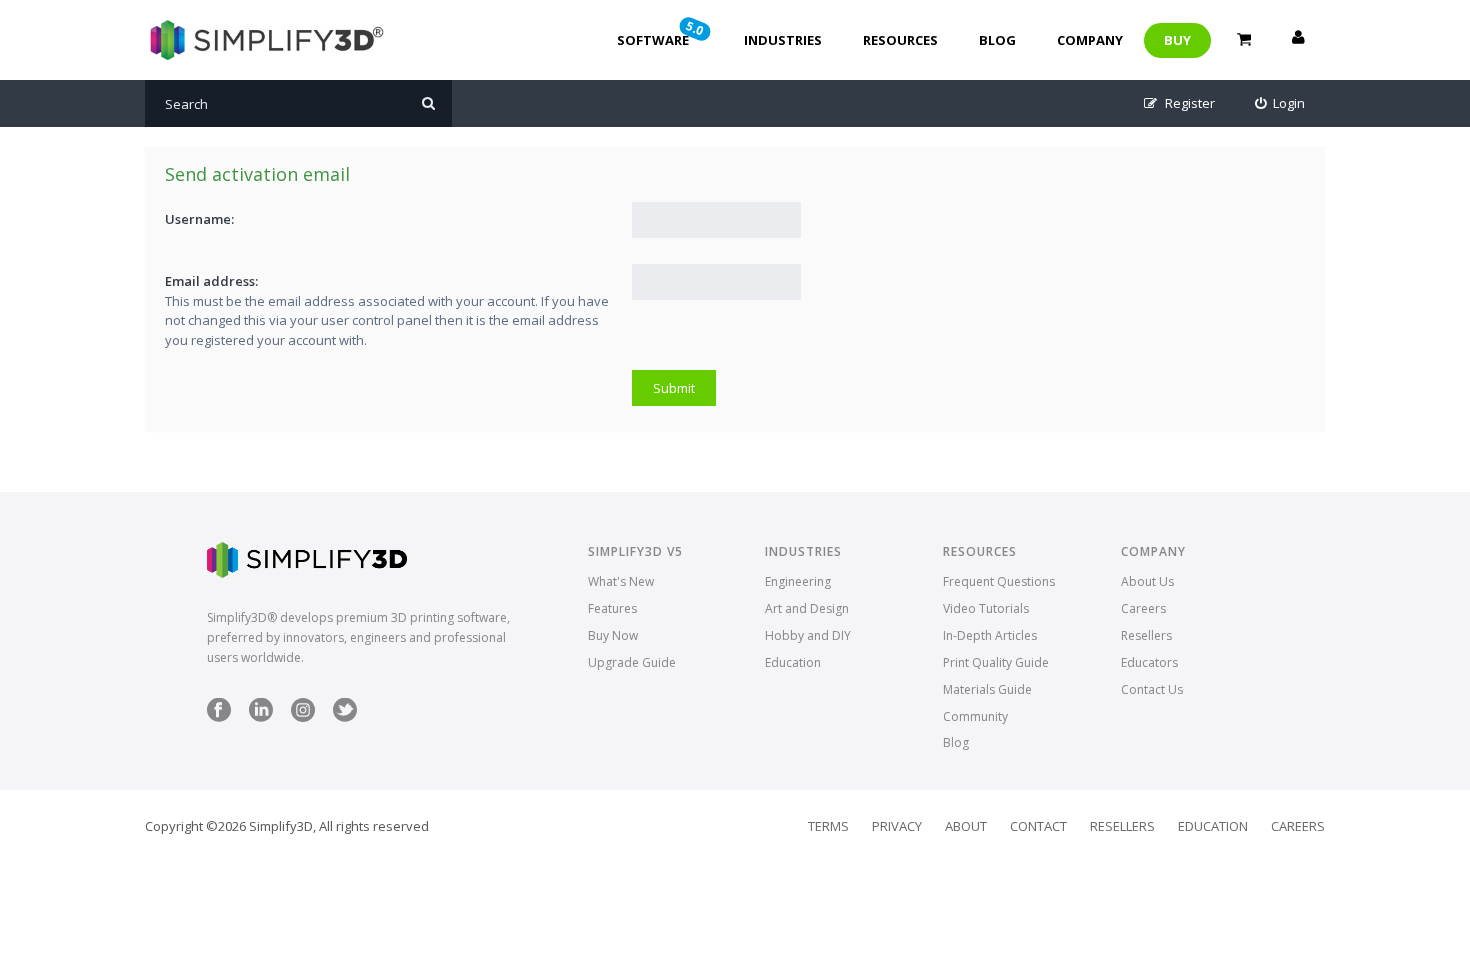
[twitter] (345, 717)
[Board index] (264, 40)
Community (975, 716)
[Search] (428, 103)
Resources (900, 40)
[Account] (1298, 40)
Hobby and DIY (808, 635)
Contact (1038, 826)
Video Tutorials (986, 608)
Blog (997, 40)
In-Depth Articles (990, 635)
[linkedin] (261, 717)
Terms (828, 826)
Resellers (1146, 635)
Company (1090, 40)
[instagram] (303, 717)
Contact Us (1152, 689)
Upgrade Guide (632, 662)
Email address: (211, 281)
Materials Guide (987, 689)
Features (612, 608)
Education (793, 662)
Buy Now (613, 635)
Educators (1149, 662)
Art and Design (807, 608)
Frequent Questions (999, 581)
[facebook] (219, 717)
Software (662, 33)
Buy (1177, 40)
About (966, 826)
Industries (783, 40)
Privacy (897, 826)
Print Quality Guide (996, 662)
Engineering (798, 581)
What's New (621, 581)
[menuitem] (1280, 103)
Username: (199, 219)
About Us (1147, 581)
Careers (1143, 608)
